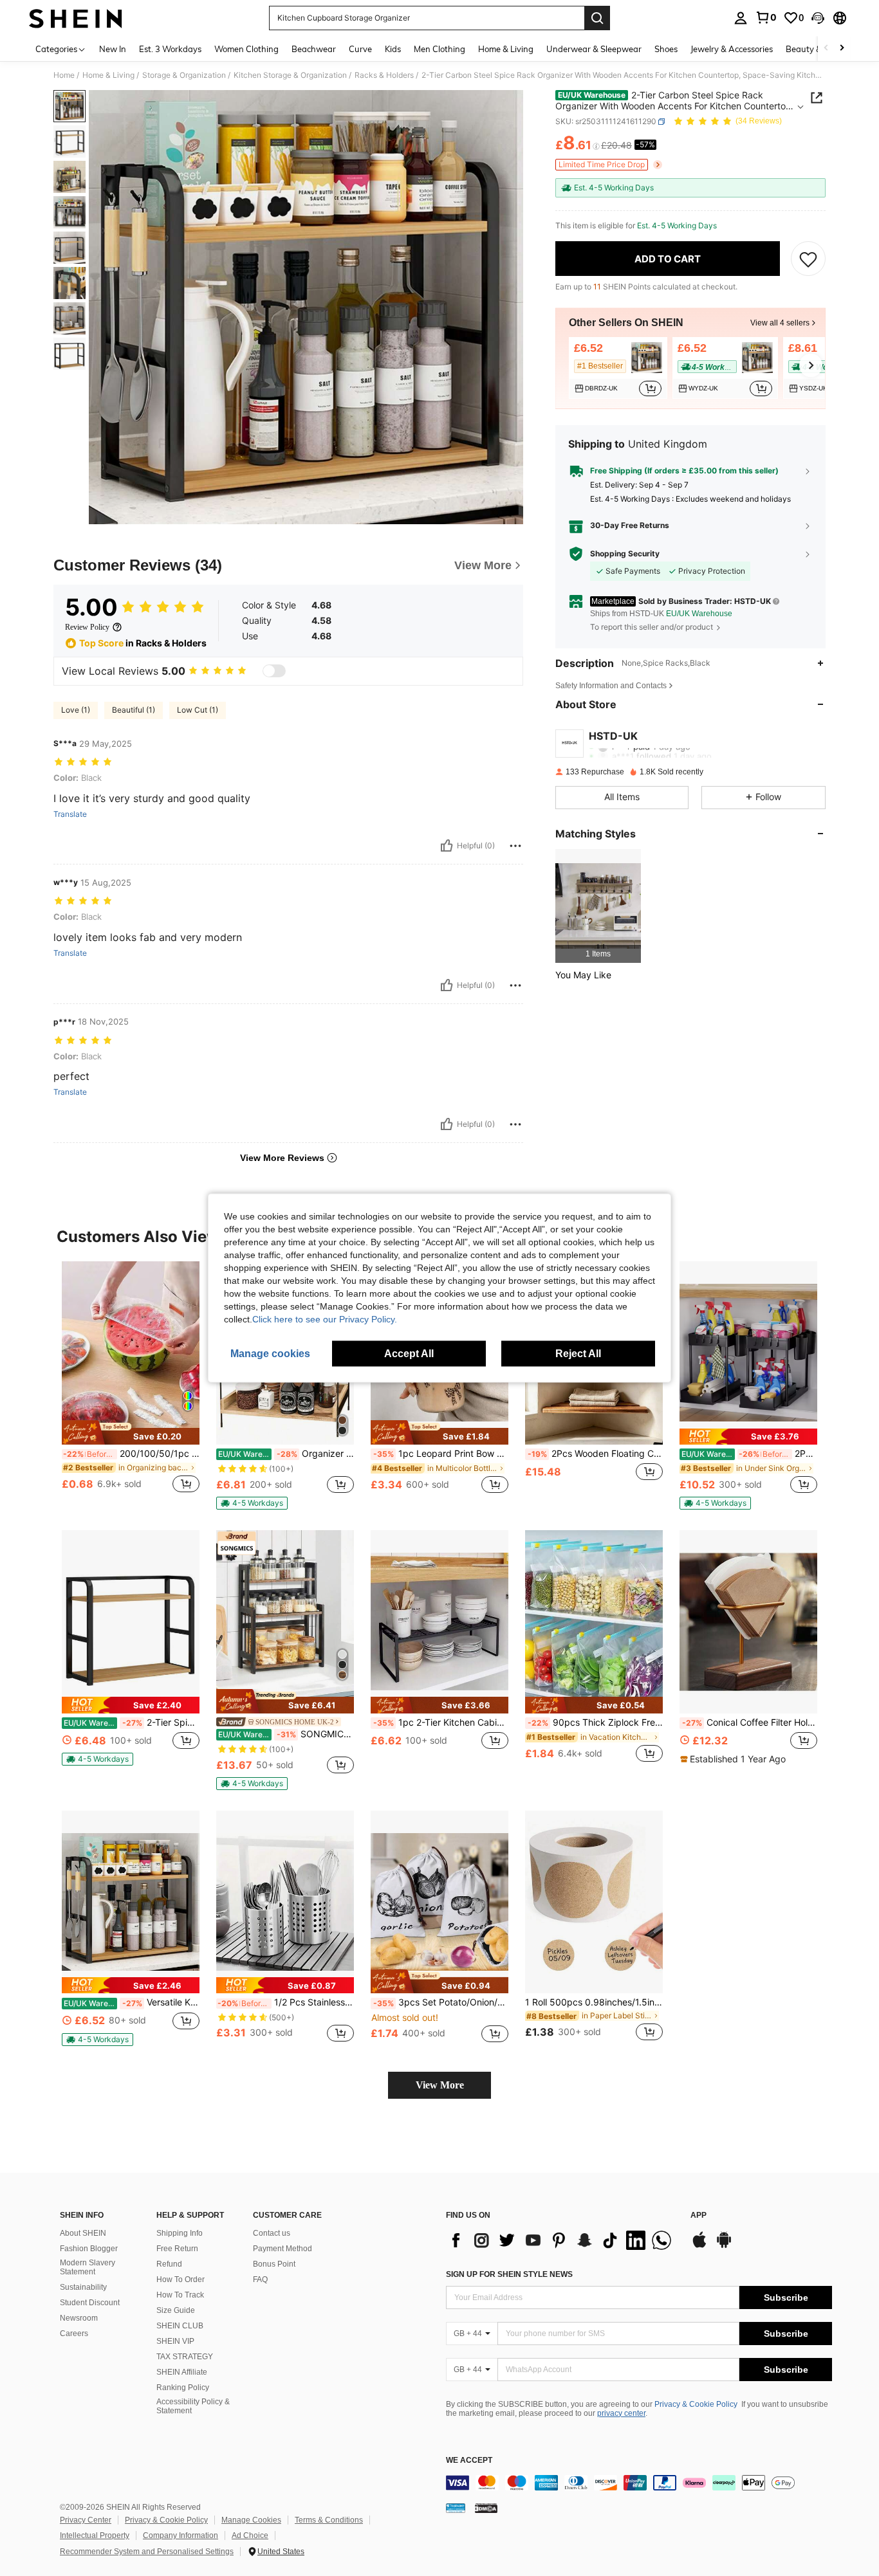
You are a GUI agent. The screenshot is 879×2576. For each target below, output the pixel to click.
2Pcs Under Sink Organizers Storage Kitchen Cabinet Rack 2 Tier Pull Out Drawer (749, 1454)
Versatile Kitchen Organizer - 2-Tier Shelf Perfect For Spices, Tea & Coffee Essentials (132, 2002)
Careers (74, 2334)
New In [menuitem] (113, 49)
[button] (818, 18)
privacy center (621, 2413)
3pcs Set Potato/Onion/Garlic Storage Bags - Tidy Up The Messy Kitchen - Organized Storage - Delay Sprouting (441, 2002)
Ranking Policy (183, 2388)
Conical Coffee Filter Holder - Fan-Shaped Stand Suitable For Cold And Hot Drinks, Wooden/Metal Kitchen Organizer (750, 1722)
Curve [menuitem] (360, 49)
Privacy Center (86, 2520)
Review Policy (87, 627)
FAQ (260, 2279)
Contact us (272, 2233)
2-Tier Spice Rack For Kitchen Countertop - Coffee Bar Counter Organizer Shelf (132, 1722)
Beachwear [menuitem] (314, 49)
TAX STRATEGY (185, 2357)
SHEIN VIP (175, 2341)
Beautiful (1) (134, 710)
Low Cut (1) (198, 710)
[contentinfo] (639, 2483)
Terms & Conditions (329, 2520)
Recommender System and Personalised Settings (147, 2552)
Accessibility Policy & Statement (193, 2406)
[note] (131, 1432)
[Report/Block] (515, 846)
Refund (169, 2264)
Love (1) (76, 710)
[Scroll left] (826, 49)
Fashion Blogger (89, 2249)
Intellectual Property (95, 2535)
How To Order (180, 2279)
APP (699, 2215)
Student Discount (90, 2303)
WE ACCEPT (469, 2461)
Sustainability (83, 2287)
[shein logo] (76, 18)
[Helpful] (447, 846)
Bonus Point (274, 2264)
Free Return (177, 2249)
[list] (562, 2240)
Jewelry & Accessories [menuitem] (732, 49)
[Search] (597, 18)
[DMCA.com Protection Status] (486, 2508)
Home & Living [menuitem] (506, 49)
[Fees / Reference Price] (596, 146)
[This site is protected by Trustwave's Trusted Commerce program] (456, 2508)
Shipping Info (180, 2233)
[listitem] (618, 368)
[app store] (699, 2246)
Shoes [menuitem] (666, 49)
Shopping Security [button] (625, 554)
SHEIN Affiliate (182, 2372)
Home (64, 75)
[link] (766, 17)
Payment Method (282, 2249)
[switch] (274, 671)
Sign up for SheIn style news (509, 2274)
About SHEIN (83, 2233)
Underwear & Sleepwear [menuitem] (594, 49)
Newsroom (79, 2318)
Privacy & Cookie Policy (696, 2404)
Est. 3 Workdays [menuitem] (170, 49)
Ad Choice (250, 2535)
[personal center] (741, 18)
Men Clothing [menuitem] (439, 49)
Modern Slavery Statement (88, 2267)
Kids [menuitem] (393, 49)
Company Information (180, 2535)
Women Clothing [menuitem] (246, 49)
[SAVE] (808, 259)
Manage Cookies (251, 2520)
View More (440, 2085)
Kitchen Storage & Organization (290, 75)
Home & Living (108, 75)
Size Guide (176, 2310)
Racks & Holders (384, 75)
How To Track (180, 2295)
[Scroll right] (842, 49)
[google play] (724, 2246)
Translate (70, 814)
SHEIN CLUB (180, 2326)
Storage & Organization (184, 75)
